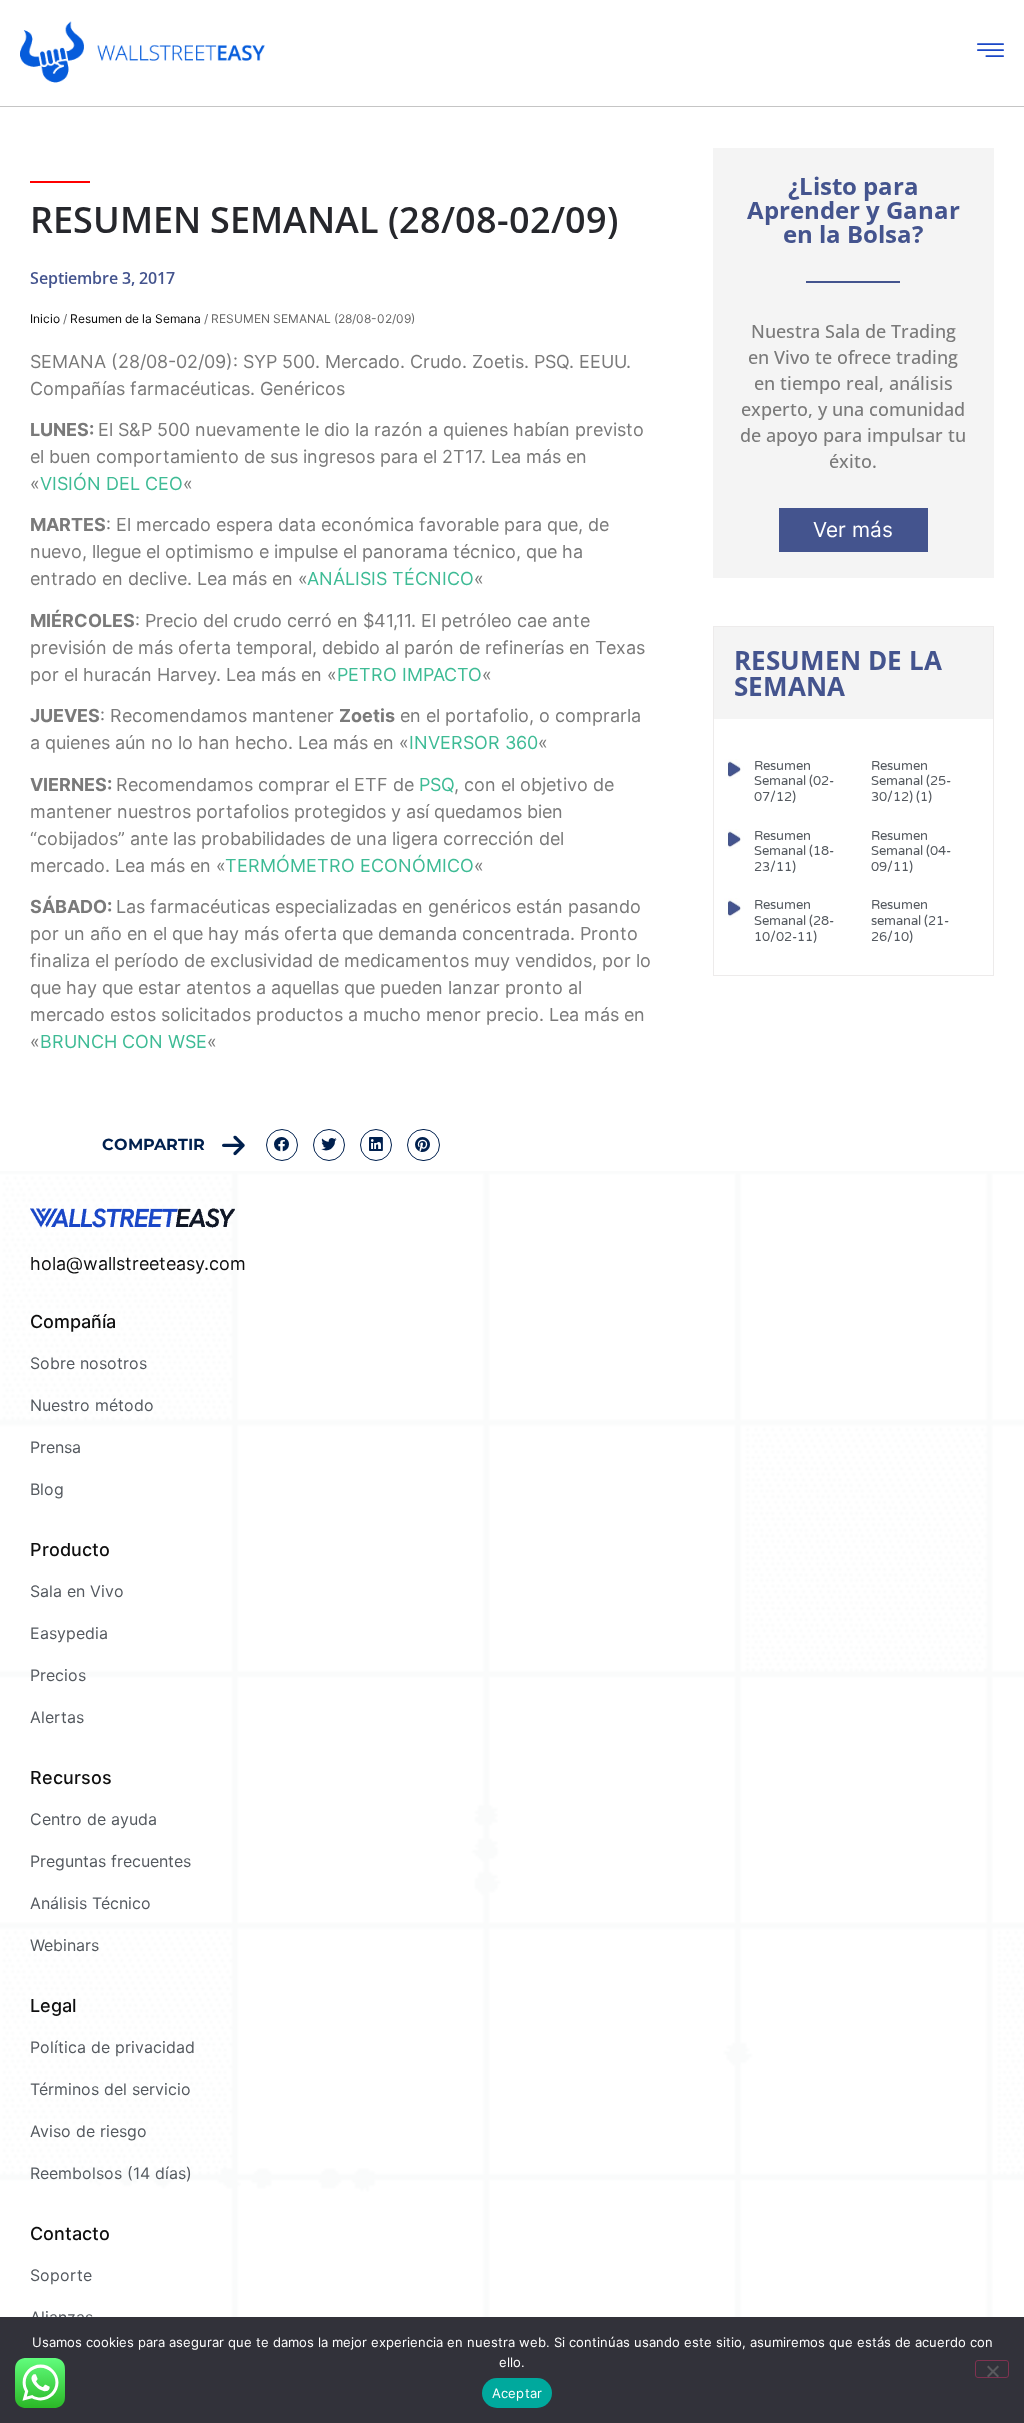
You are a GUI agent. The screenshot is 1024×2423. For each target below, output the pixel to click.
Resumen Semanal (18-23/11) (794, 851)
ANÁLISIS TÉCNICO (390, 578)
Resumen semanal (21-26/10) (910, 920)
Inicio (45, 318)
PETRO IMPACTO (409, 674)
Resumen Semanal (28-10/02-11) (794, 920)
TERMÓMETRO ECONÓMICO (349, 865)
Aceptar (517, 2393)
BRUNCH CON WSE (123, 1041)
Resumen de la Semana (135, 318)
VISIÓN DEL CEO (111, 483)
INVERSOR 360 (473, 742)
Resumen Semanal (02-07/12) (794, 781)
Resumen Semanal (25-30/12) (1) (911, 781)
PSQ (436, 784)
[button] (282, 1145)
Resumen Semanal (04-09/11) (911, 851)
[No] (992, 2369)
